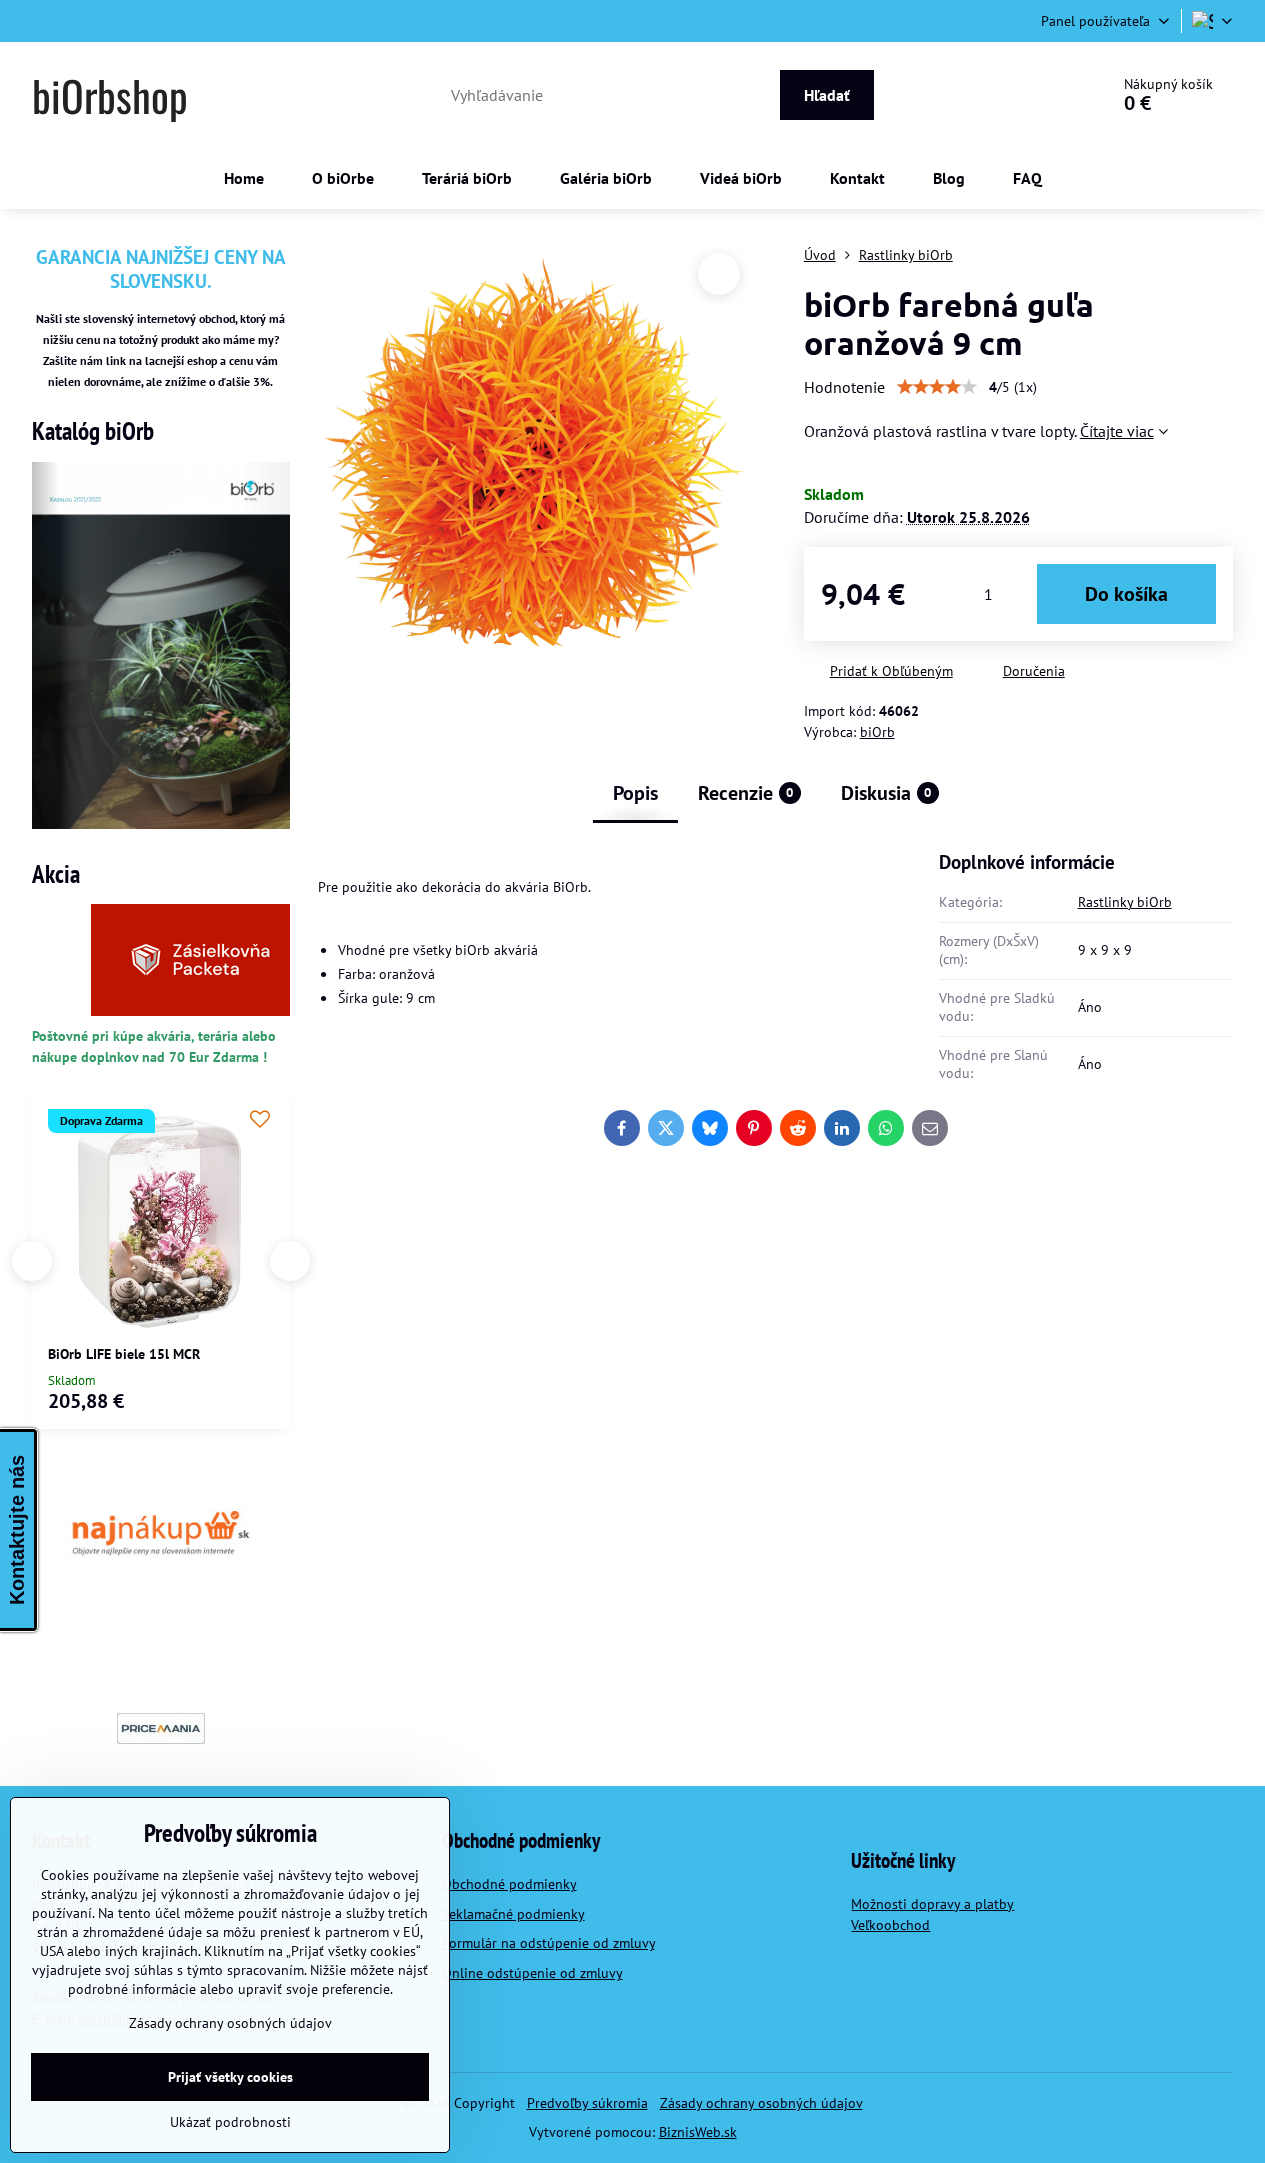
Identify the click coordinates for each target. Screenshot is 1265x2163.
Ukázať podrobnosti (230, 2122)
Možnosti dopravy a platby (932, 1904)
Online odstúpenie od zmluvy (532, 1973)
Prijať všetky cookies (230, 2077)
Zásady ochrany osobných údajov (761, 2103)
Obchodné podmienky (509, 1884)
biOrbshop (110, 95)
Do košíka (1126, 594)
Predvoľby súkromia (587, 2103)
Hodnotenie (844, 387)
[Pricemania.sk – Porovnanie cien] (161, 1728)
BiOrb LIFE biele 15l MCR (124, 1354)
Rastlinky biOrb (1125, 902)
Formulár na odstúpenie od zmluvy (548, 1943)
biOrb (877, 732)
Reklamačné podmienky (513, 1914)
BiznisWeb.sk (698, 2132)
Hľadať (827, 95)
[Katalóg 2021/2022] (161, 824)
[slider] (937, 387)
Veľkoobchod (890, 1925)
